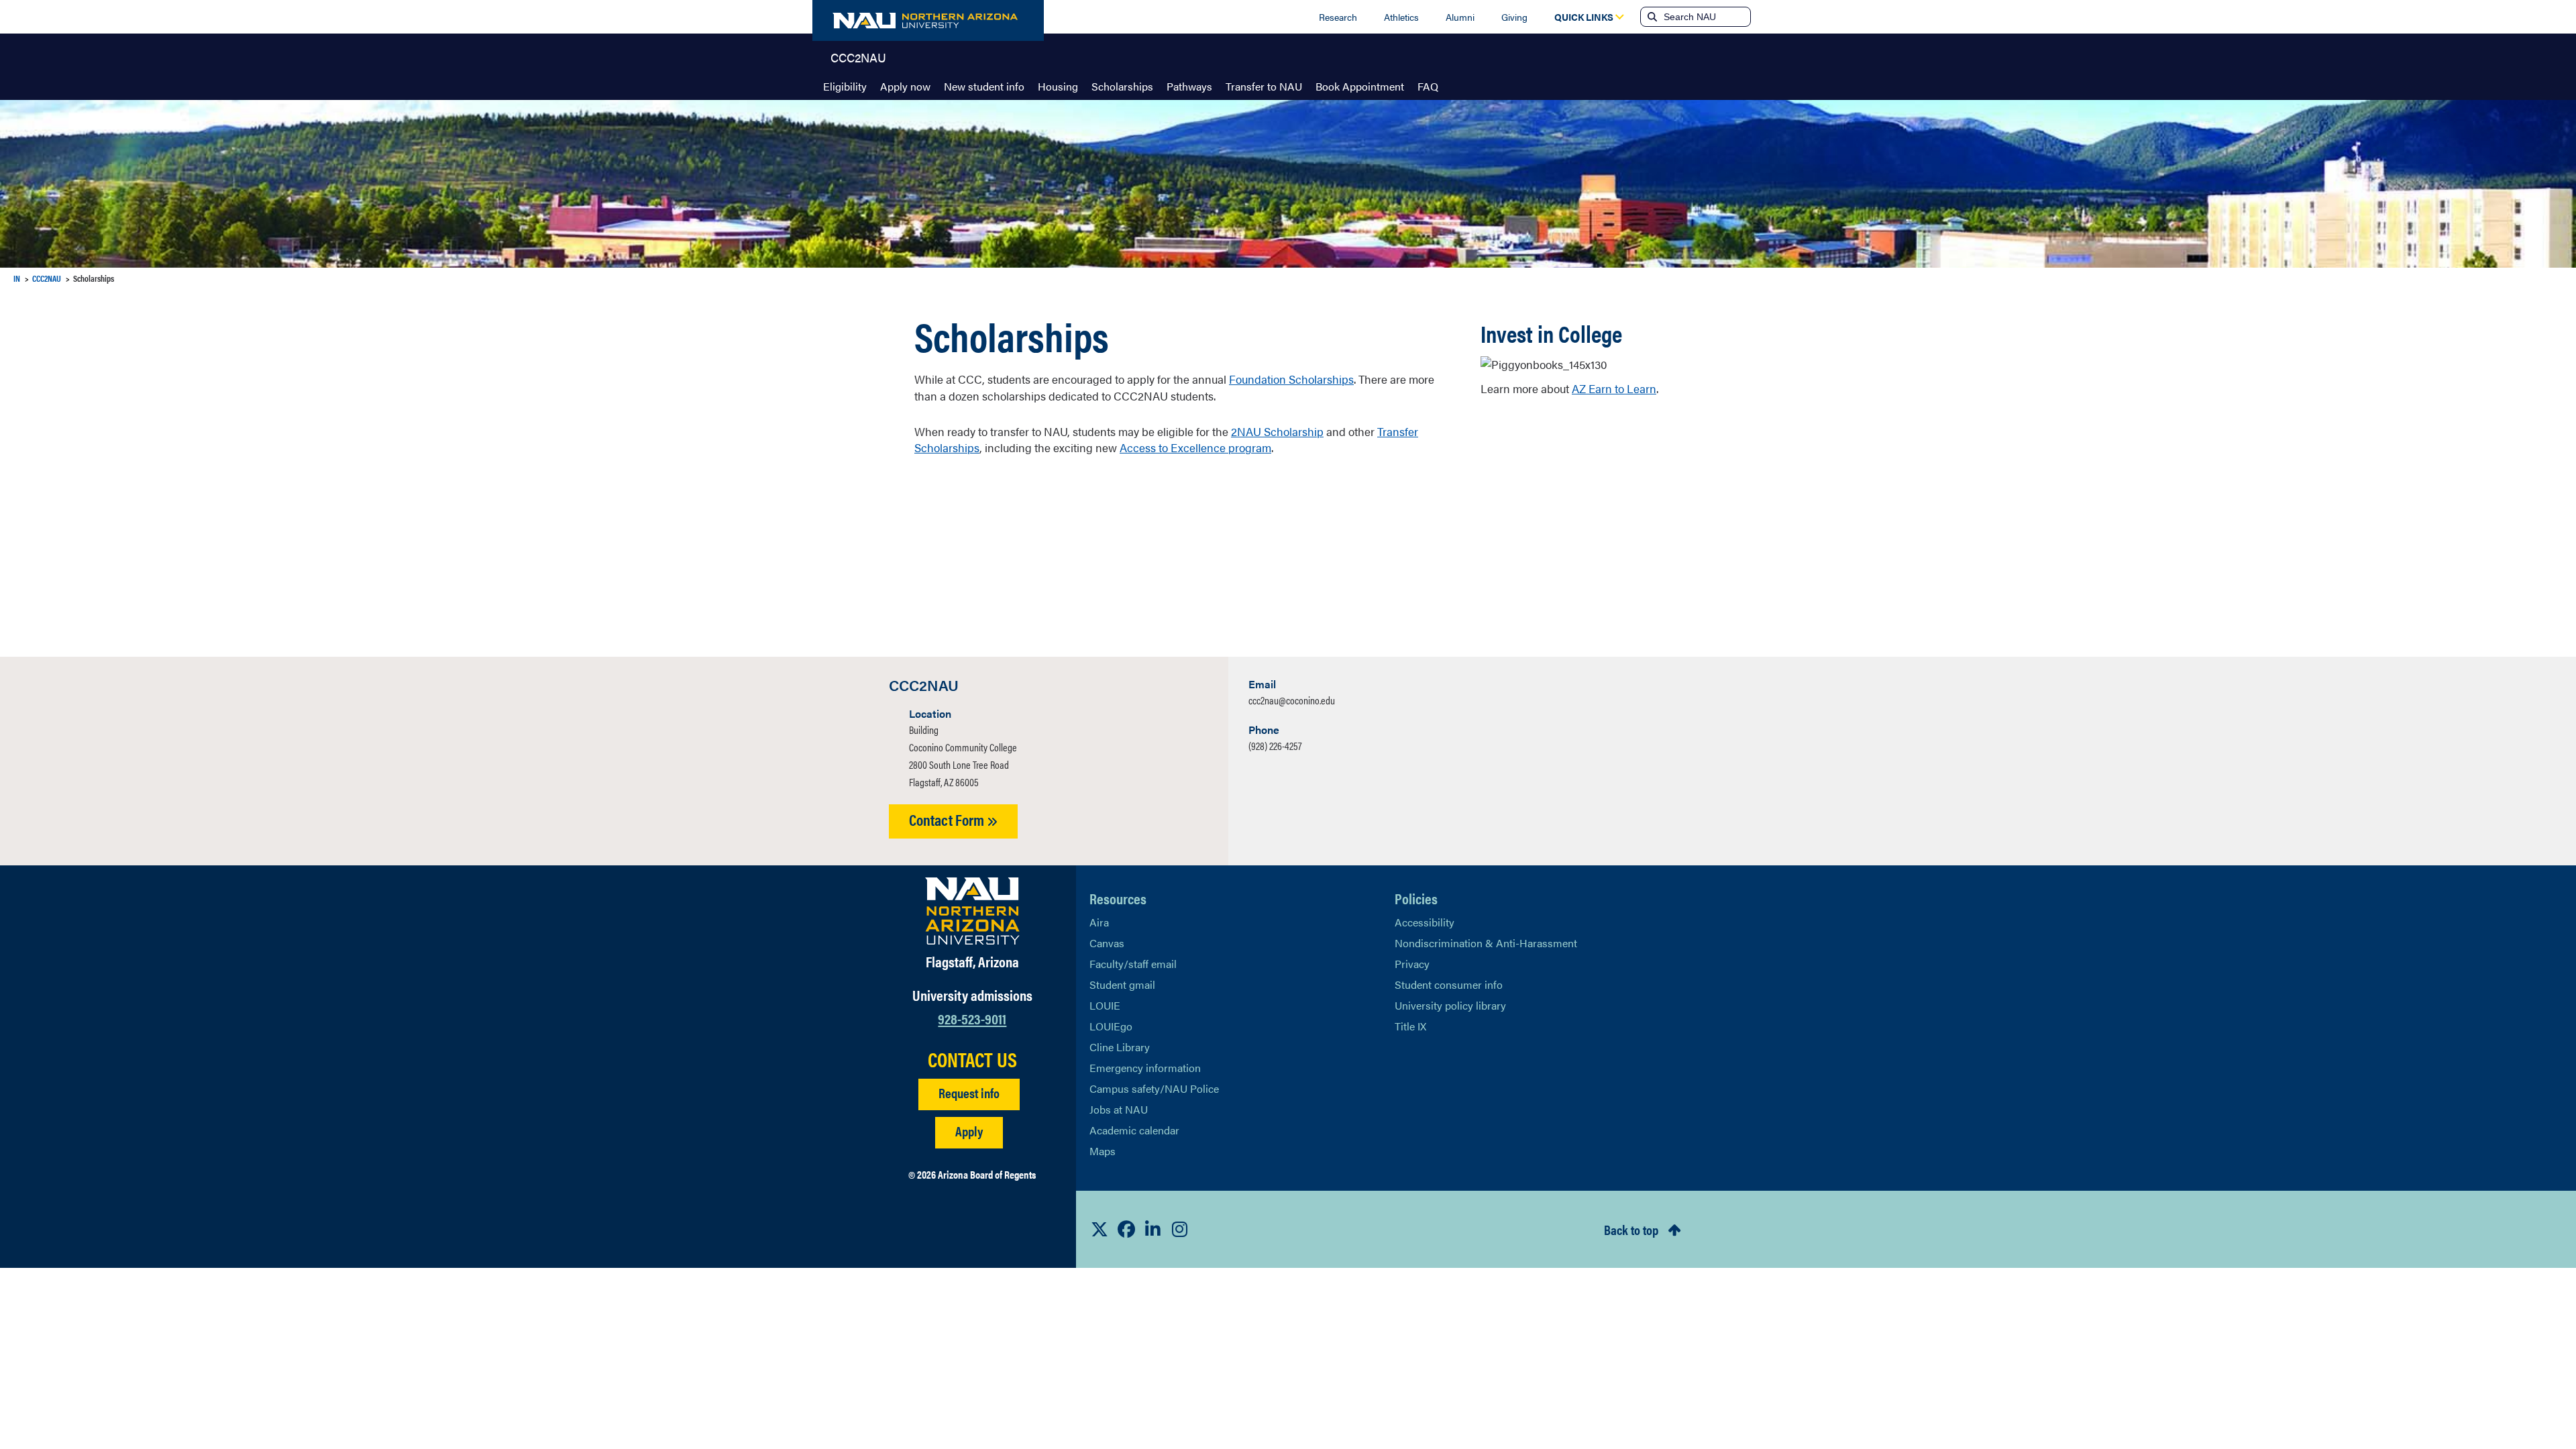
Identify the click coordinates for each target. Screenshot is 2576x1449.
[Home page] (928, 20)
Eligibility (845, 86)
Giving (1514, 17)
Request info (969, 1092)
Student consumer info (1449, 984)
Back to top (1631, 1229)
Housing (1058, 86)
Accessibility (1425, 922)
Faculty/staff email (1133, 964)
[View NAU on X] (1099, 1229)
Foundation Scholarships (1291, 379)
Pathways (1189, 86)
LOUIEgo (1111, 1026)
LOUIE (1105, 1005)
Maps (1103, 1151)
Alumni (1460, 17)
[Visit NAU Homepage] (972, 911)
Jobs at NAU (1119, 1109)
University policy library (1450, 1005)
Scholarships (1122, 86)
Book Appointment (1360, 86)
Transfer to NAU (1264, 86)
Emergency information (1145, 1068)
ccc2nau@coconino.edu (1292, 700)
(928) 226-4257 (1275, 746)
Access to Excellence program (1195, 447)
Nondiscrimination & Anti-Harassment (1486, 943)
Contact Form (948, 819)
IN (17, 278)
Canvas (1107, 943)
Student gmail (1122, 984)
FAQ (1428, 86)
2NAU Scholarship (1277, 431)
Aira (1099, 922)
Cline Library (1120, 1047)
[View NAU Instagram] (1180, 1229)
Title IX (1410, 1026)
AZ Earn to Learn (1614, 388)
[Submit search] (1651, 17)
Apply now (905, 86)
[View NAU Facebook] (1126, 1229)
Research (1338, 17)
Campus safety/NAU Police (1154, 1088)
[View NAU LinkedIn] (1153, 1229)
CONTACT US (972, 1059)
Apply (969, 1131)
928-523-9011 (972, 1018)
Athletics (1401, 17)
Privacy (1412, 964)
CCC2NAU (858, 56)
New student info (984, 86)
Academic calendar (1134, 1130)
